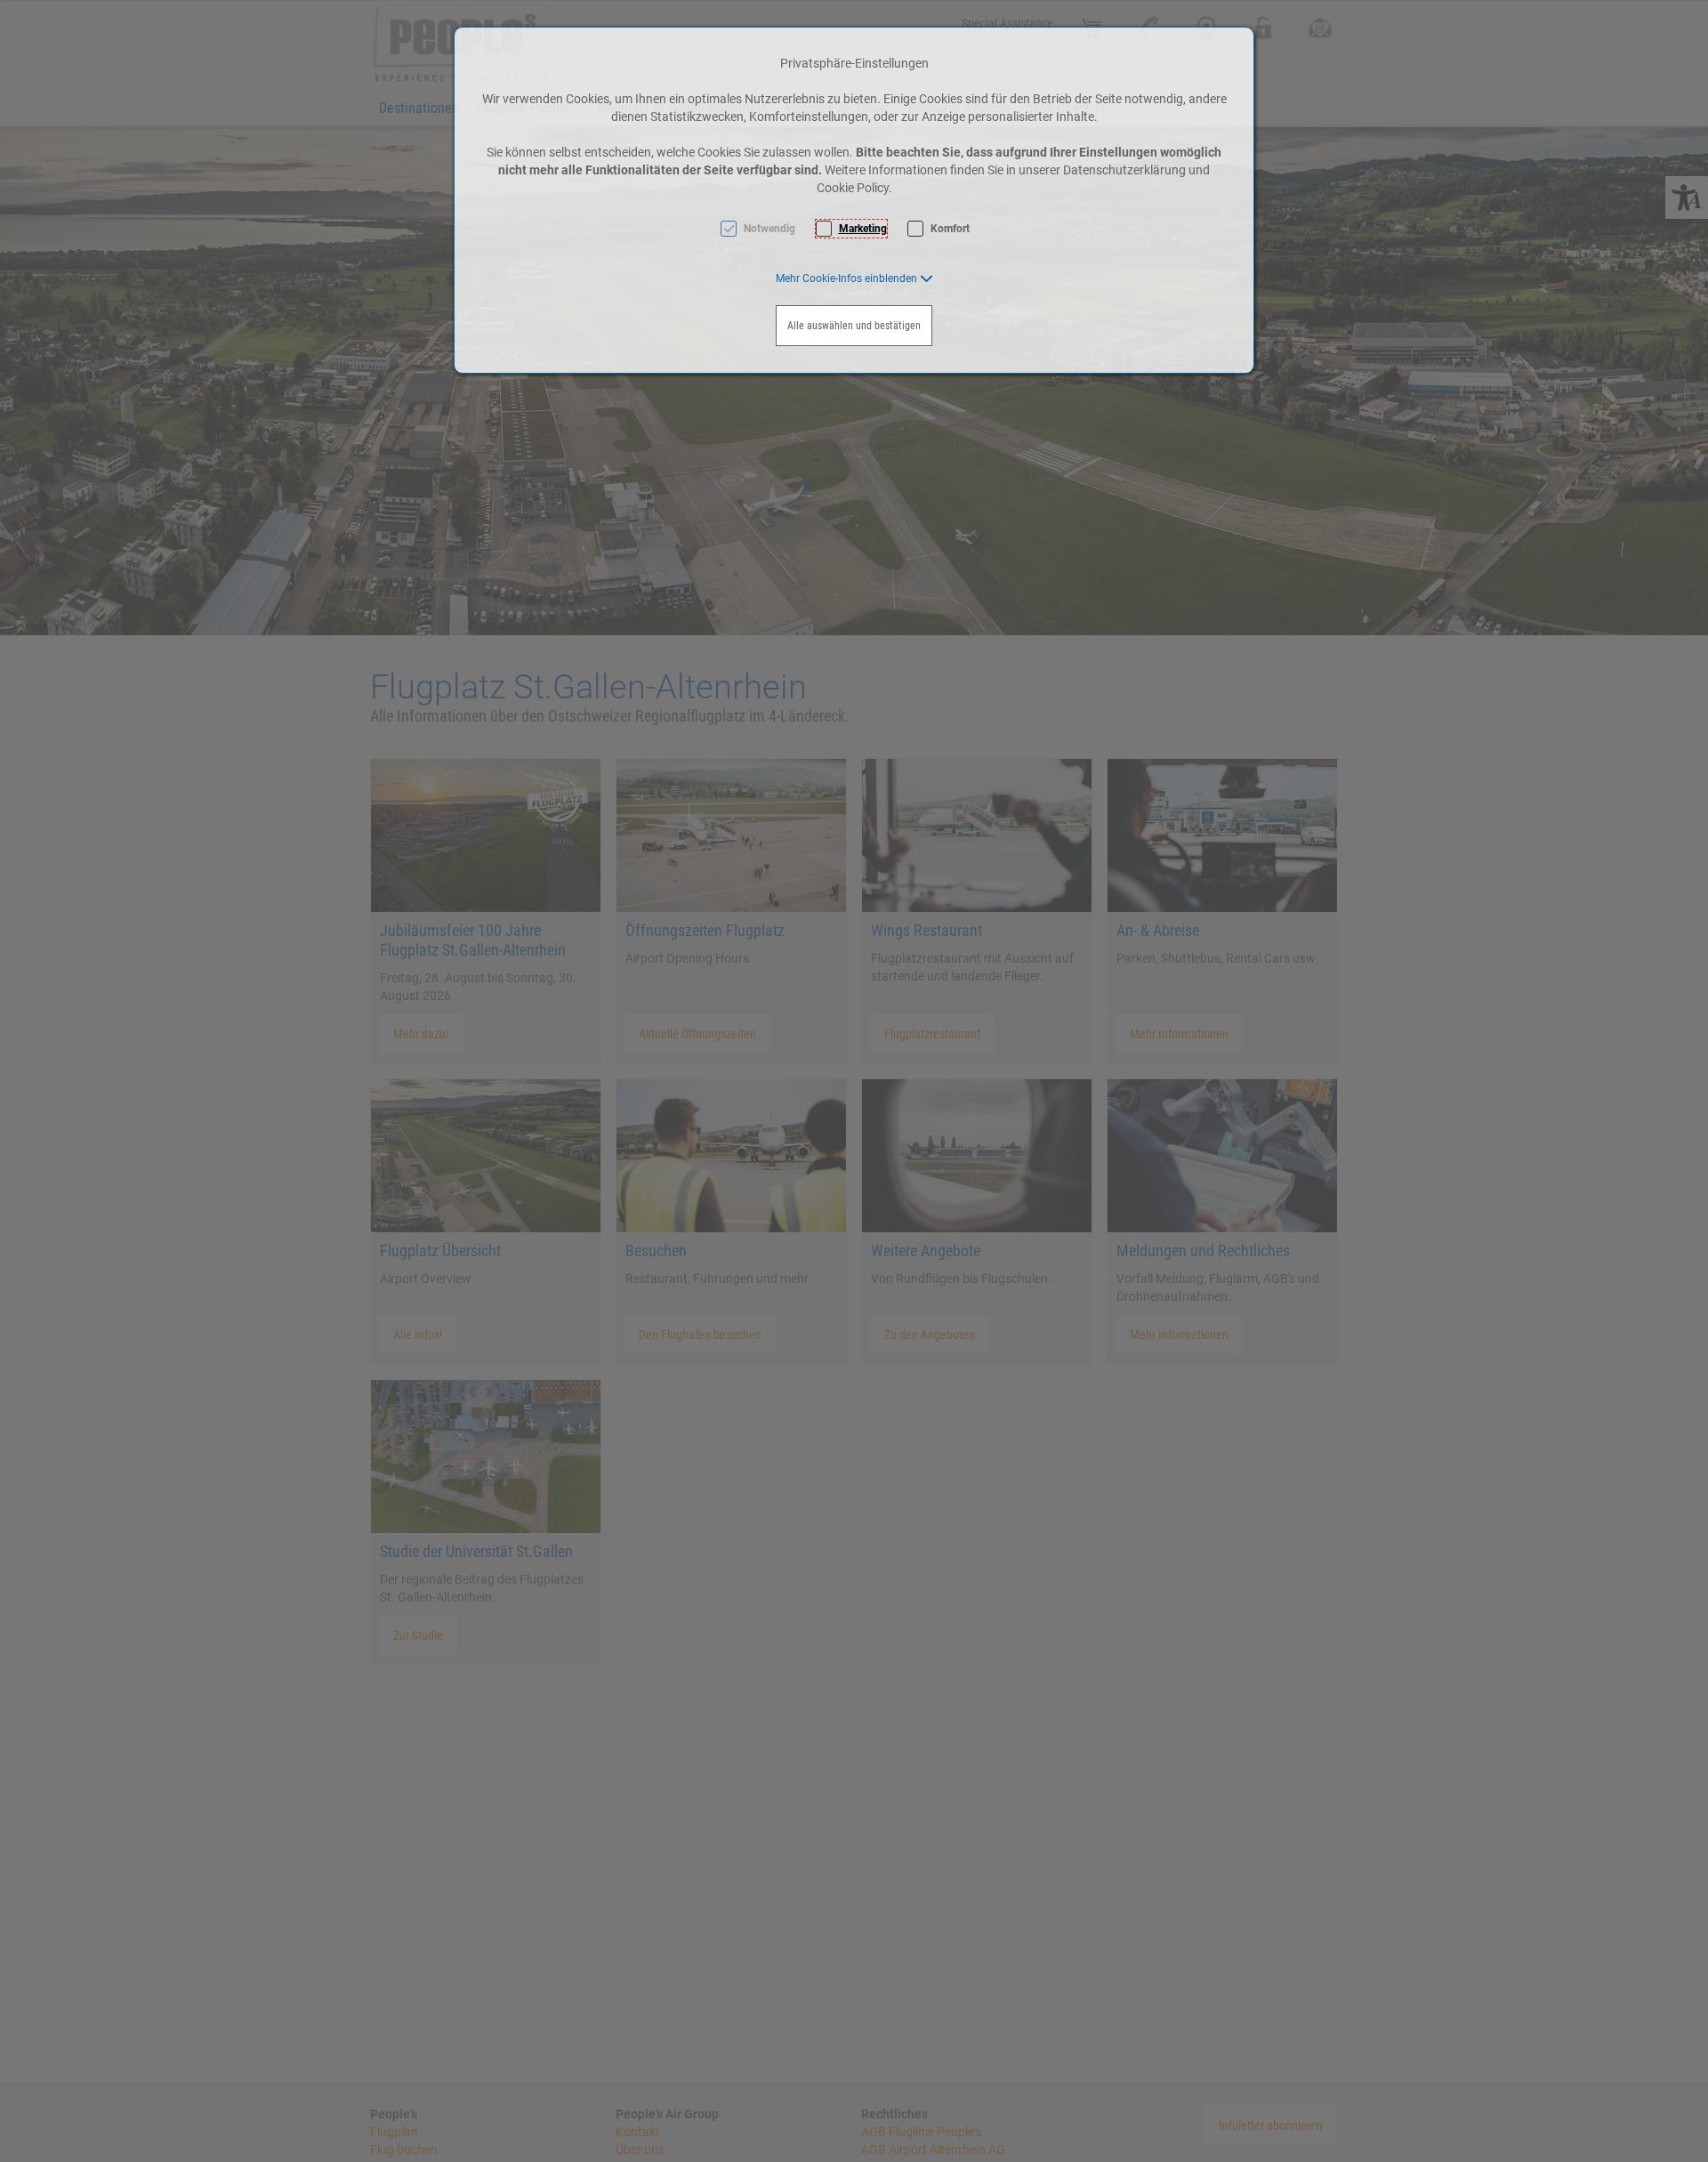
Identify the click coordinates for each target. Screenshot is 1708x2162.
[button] (854, 278)
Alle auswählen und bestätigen (854, 326)
